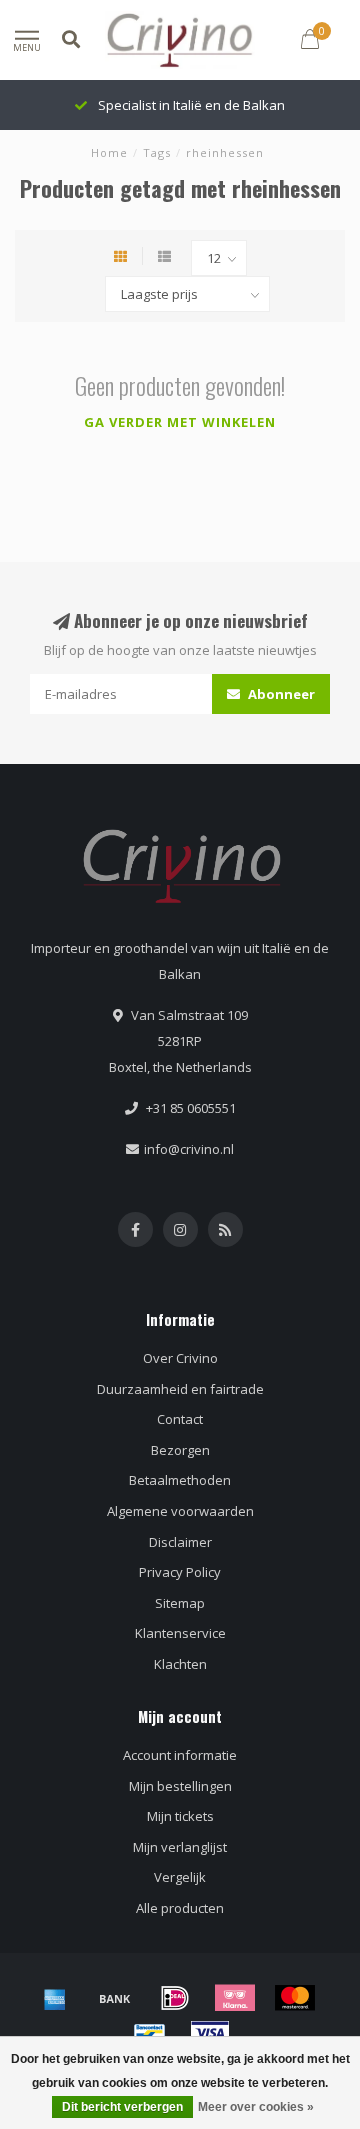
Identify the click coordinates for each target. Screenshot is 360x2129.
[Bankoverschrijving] (115, 1998)
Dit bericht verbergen (122, 2107)
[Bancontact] (150, 2033)
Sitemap (180, 1603)
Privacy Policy (180, 1572)
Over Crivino (180, 1358)
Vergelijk (180, 1877)
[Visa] (210, 2033)
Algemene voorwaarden (180, 1511)
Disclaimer (180, 1542)
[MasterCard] (295, 1998)
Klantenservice (180, 1633)
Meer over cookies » (256, 2107)
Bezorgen (180, 1450)
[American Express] (55, 1998)
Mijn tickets (180, 1816)
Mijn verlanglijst (180, 1847)
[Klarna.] (235, 1998)
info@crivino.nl (189, 1149)
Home (109, 152)
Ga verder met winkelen (180, 422)
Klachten (180, 1664)
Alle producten (180, 1908)
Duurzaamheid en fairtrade (180, 1389)
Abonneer (280, 694)
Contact (180, 1419)
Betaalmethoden (180, 1480)
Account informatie (180, 1755)
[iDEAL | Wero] (175, 1998)
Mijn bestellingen (180, 1786)
